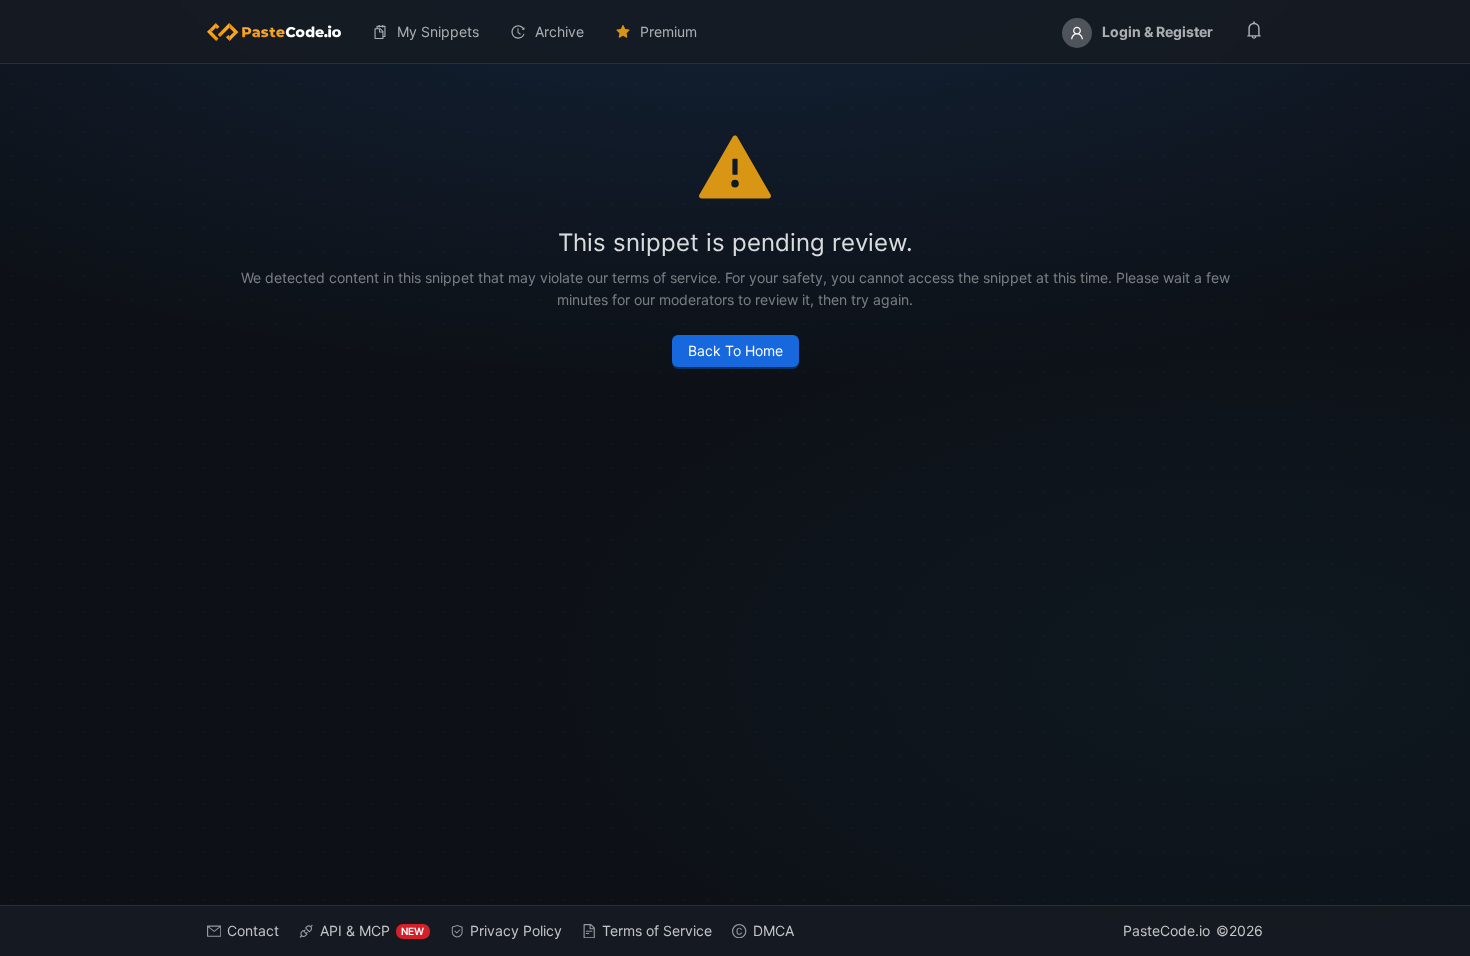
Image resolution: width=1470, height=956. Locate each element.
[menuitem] (282, 32)
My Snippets (438, 31)
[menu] (735, 32)
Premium (668, 31)
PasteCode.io (1166, 930)
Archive (559, 31)
